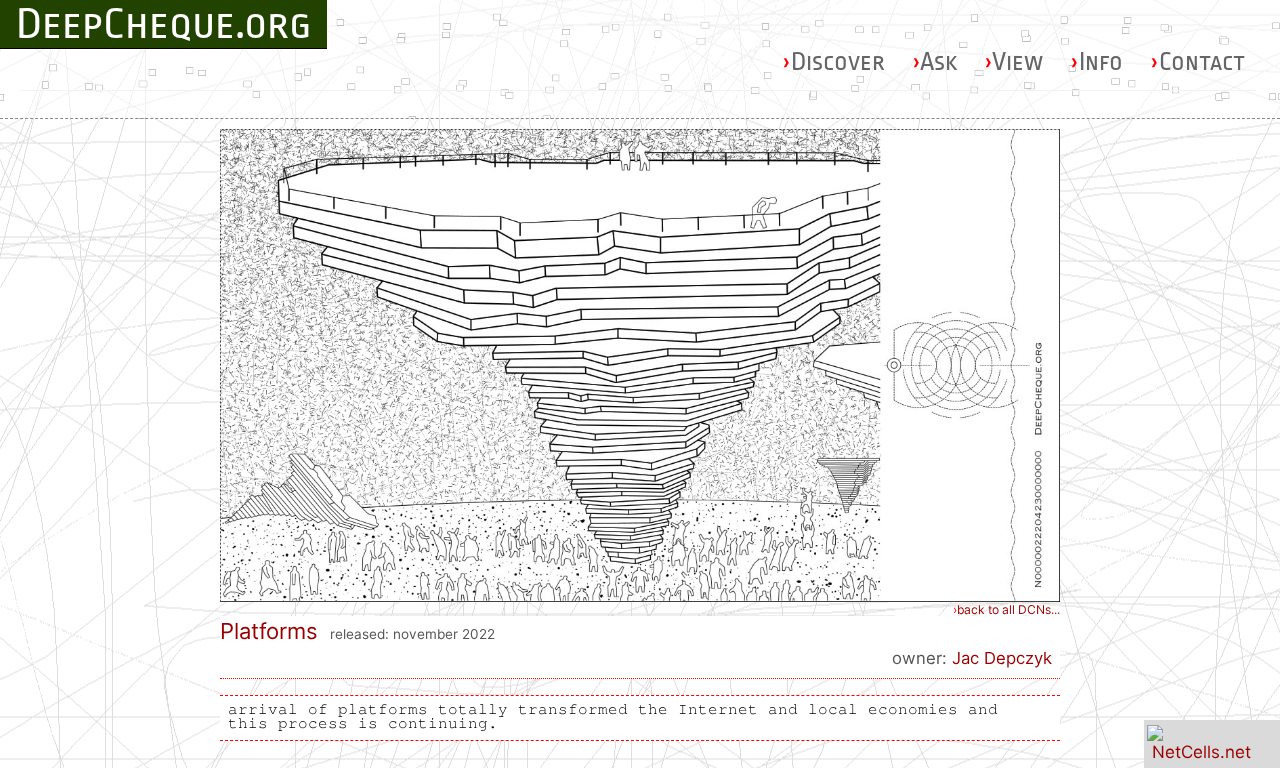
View (1013, 61)
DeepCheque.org (163, 24)
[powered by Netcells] (1201, 752)
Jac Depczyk (1002, 658)
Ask (934, 61)
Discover (833, 61)
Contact (1197, 61)
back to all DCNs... (1006, 609)
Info (1096, 61)
